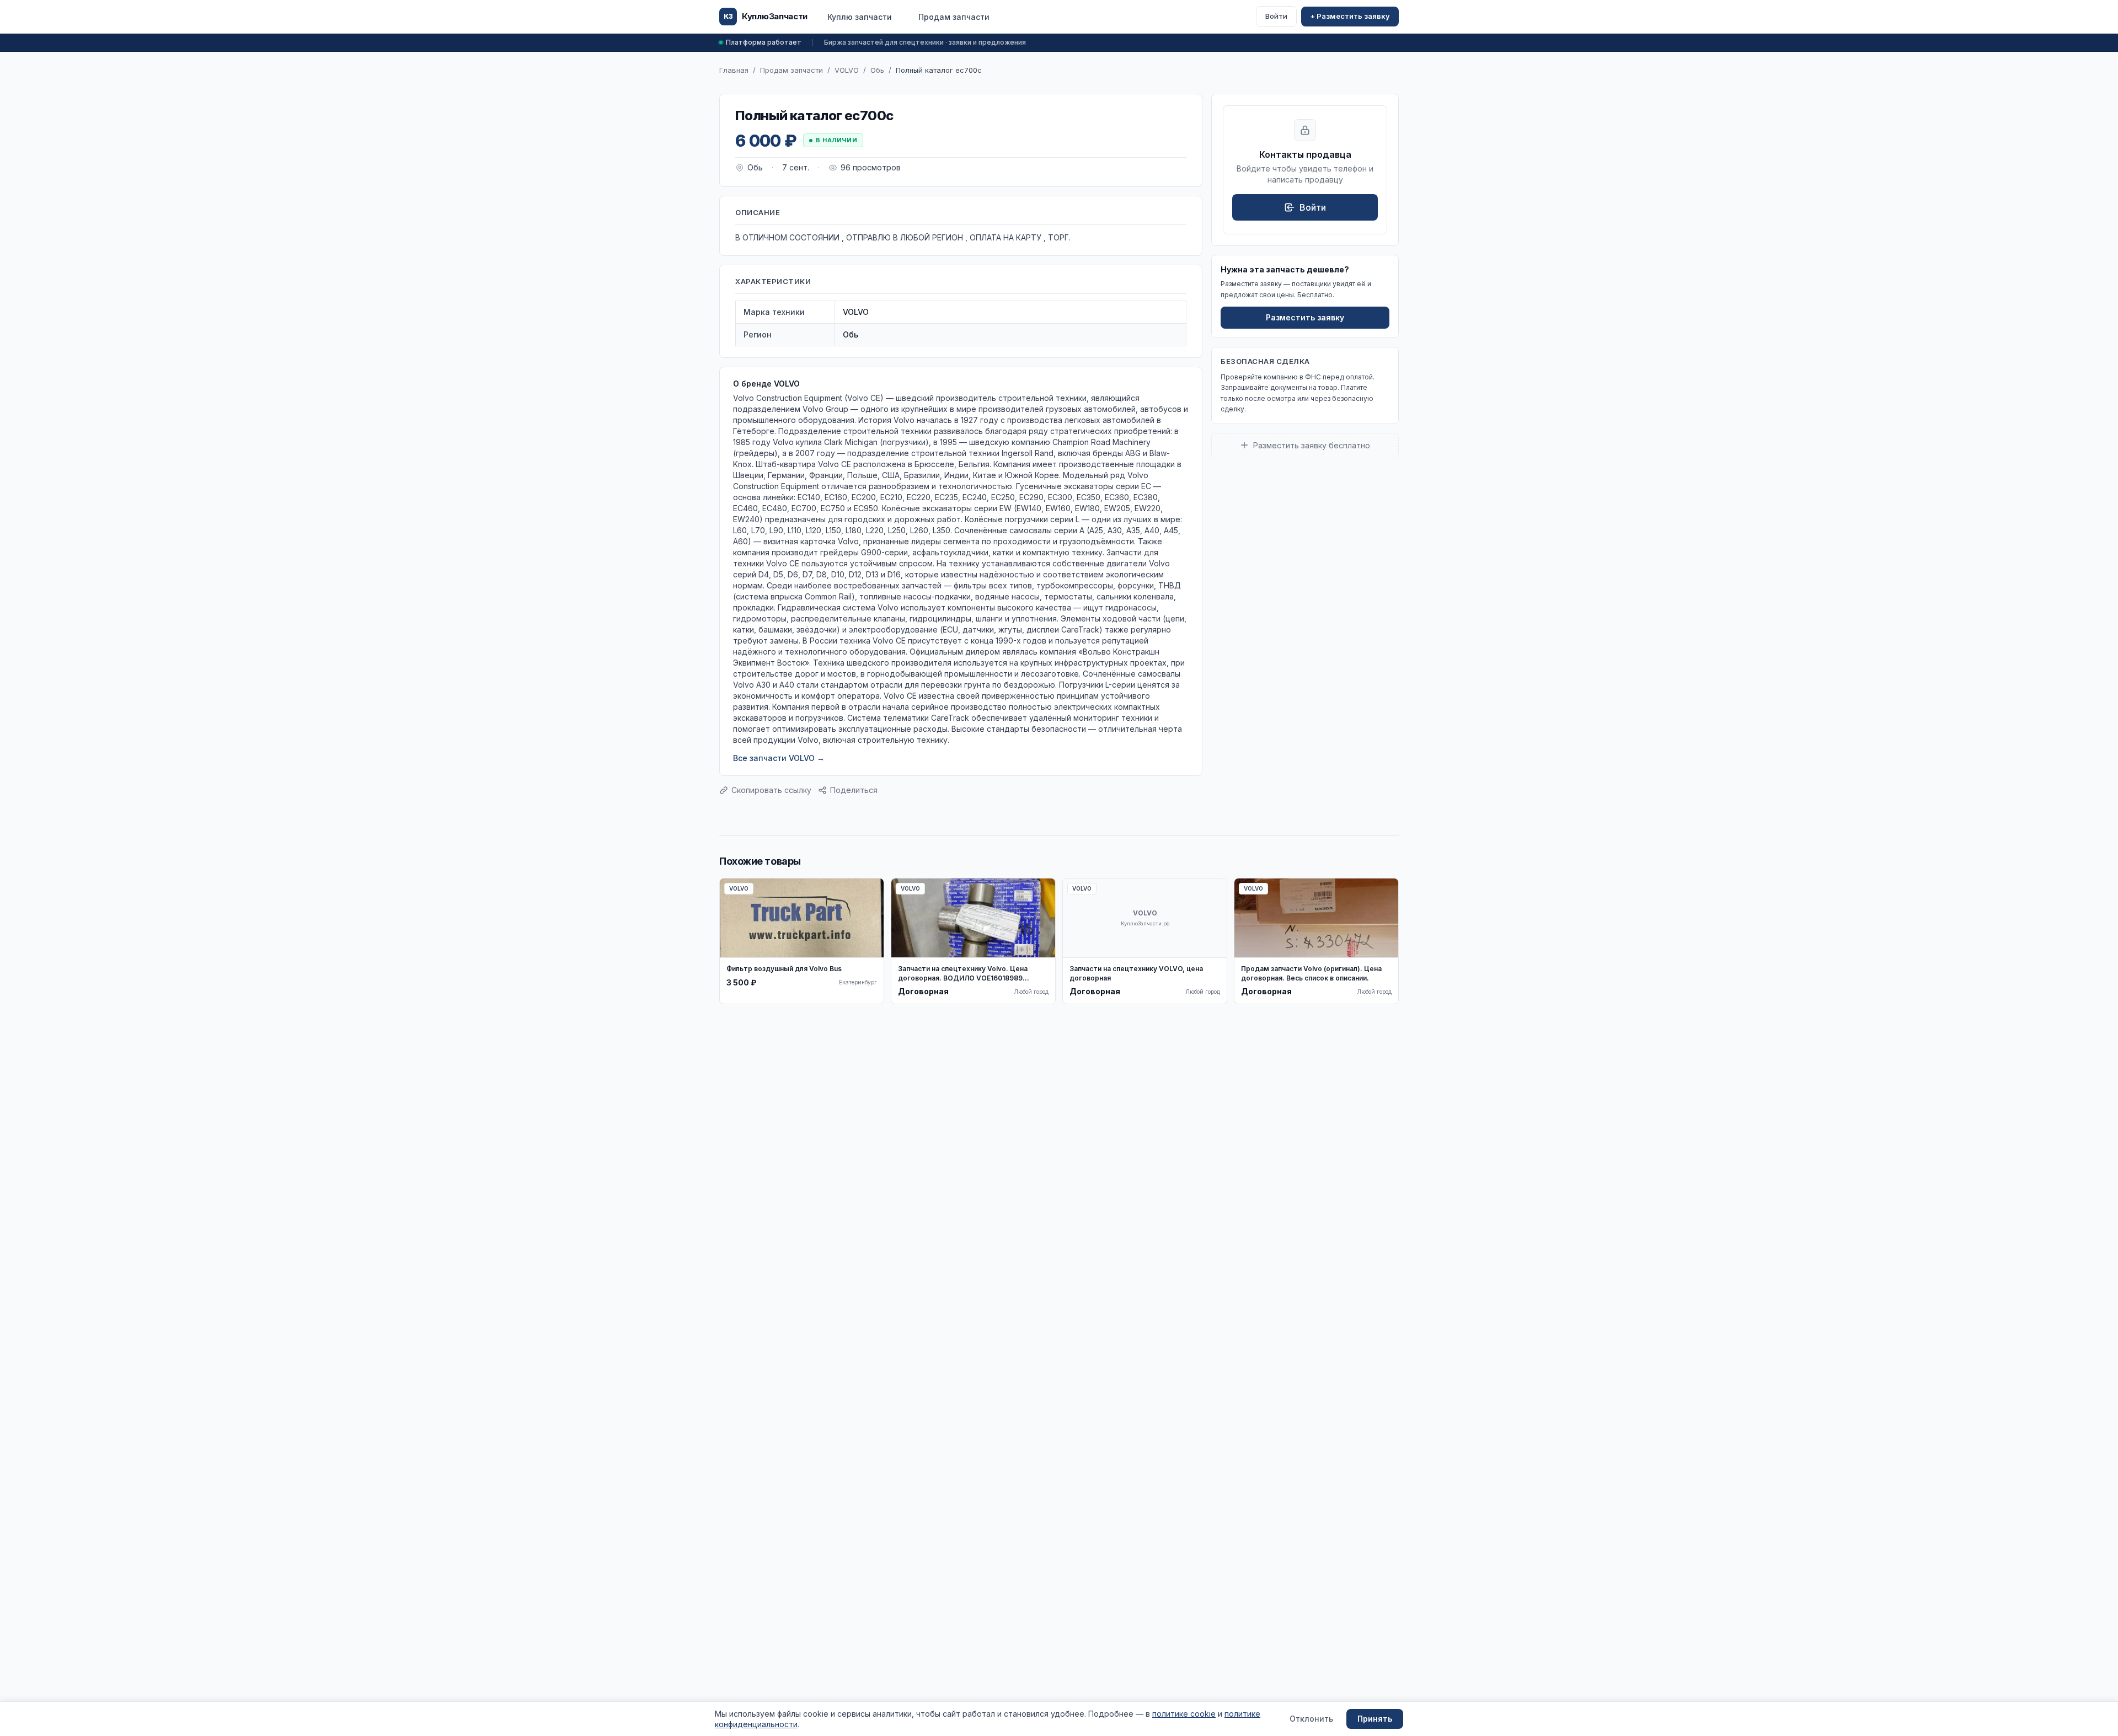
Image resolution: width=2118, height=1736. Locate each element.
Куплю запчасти (860, 17)
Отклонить (1311, 1719)
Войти (1276, 16)
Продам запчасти (954, 17)
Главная (734, 70)
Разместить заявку (1305, 317)
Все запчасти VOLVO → (779, 758)
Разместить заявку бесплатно (1312, 445)
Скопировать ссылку (771, 790)
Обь (877, 70)
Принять (1375, 1719)
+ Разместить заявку (1350, 16)
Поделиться (854, 790)
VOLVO (847, 70)
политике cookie (1184, 1714)
